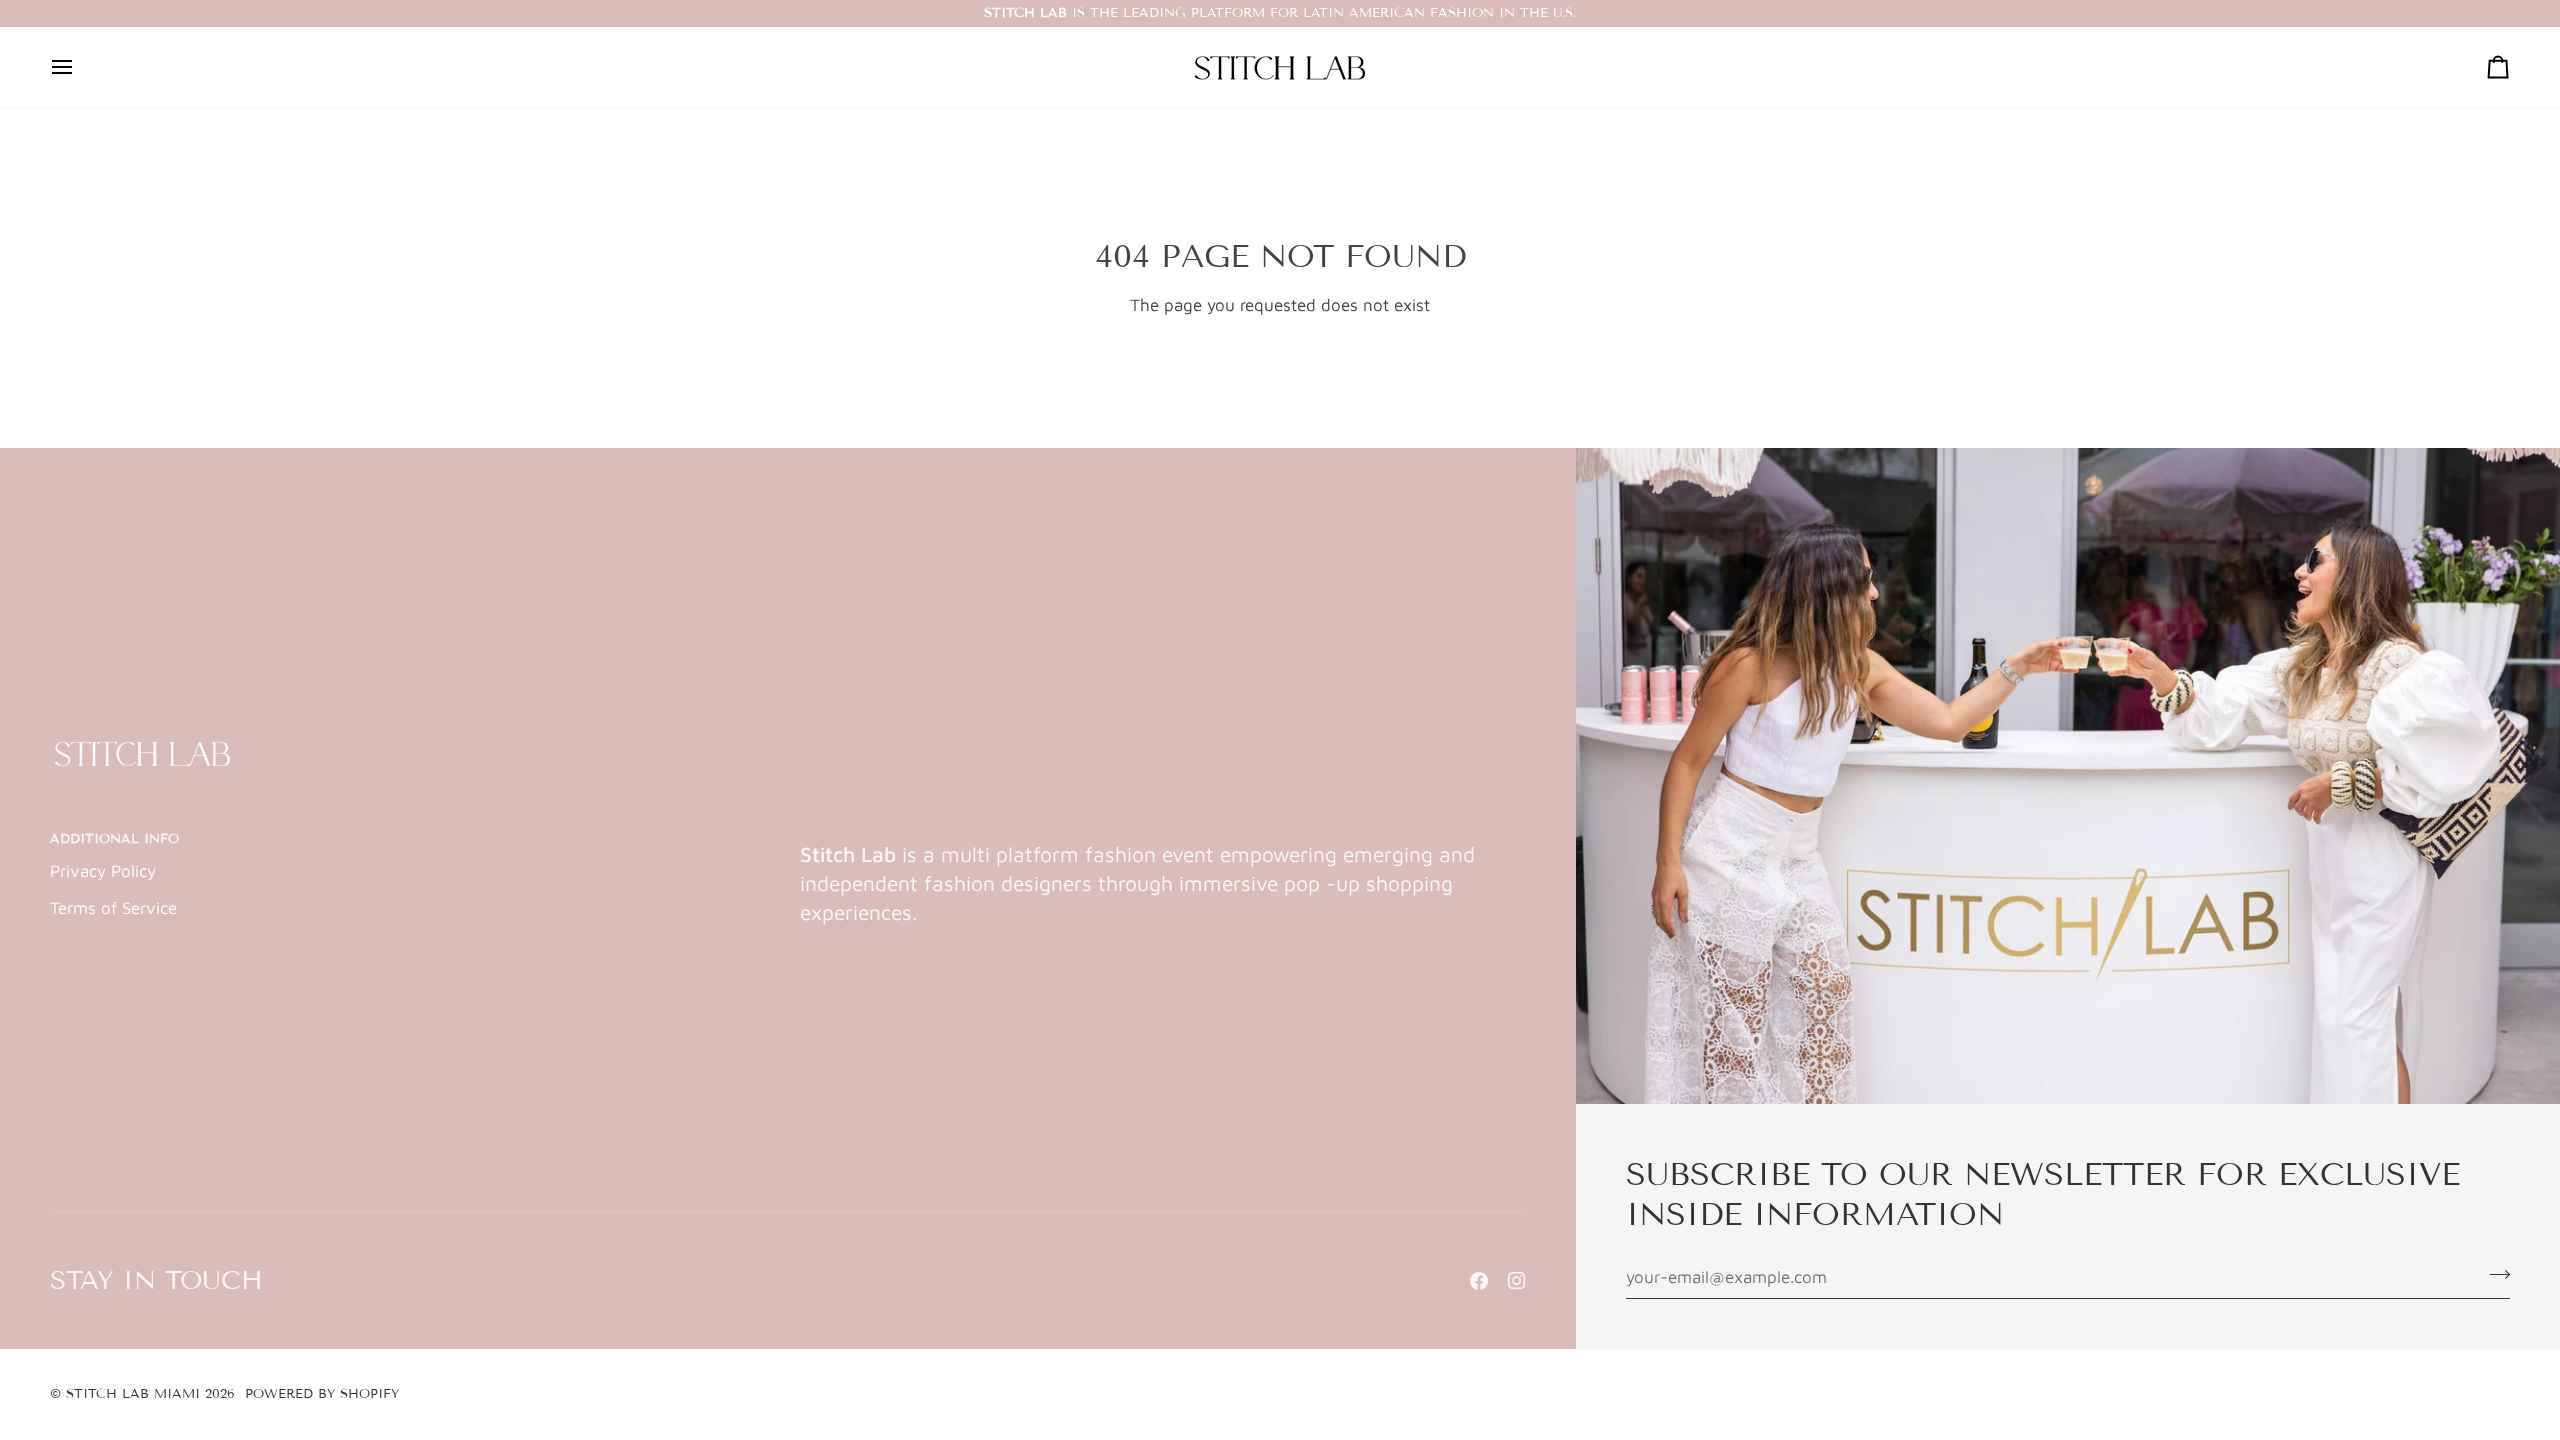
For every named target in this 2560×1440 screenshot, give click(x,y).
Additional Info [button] (114, 839)
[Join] (2493, 1275)
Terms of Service (113, 908)
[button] (1163, 835)
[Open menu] (80, 67)
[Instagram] (1517, 1281)
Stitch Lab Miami (133, 1394)
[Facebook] (1479, 1281)
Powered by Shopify (322, 1394)
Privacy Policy (103, 871)
